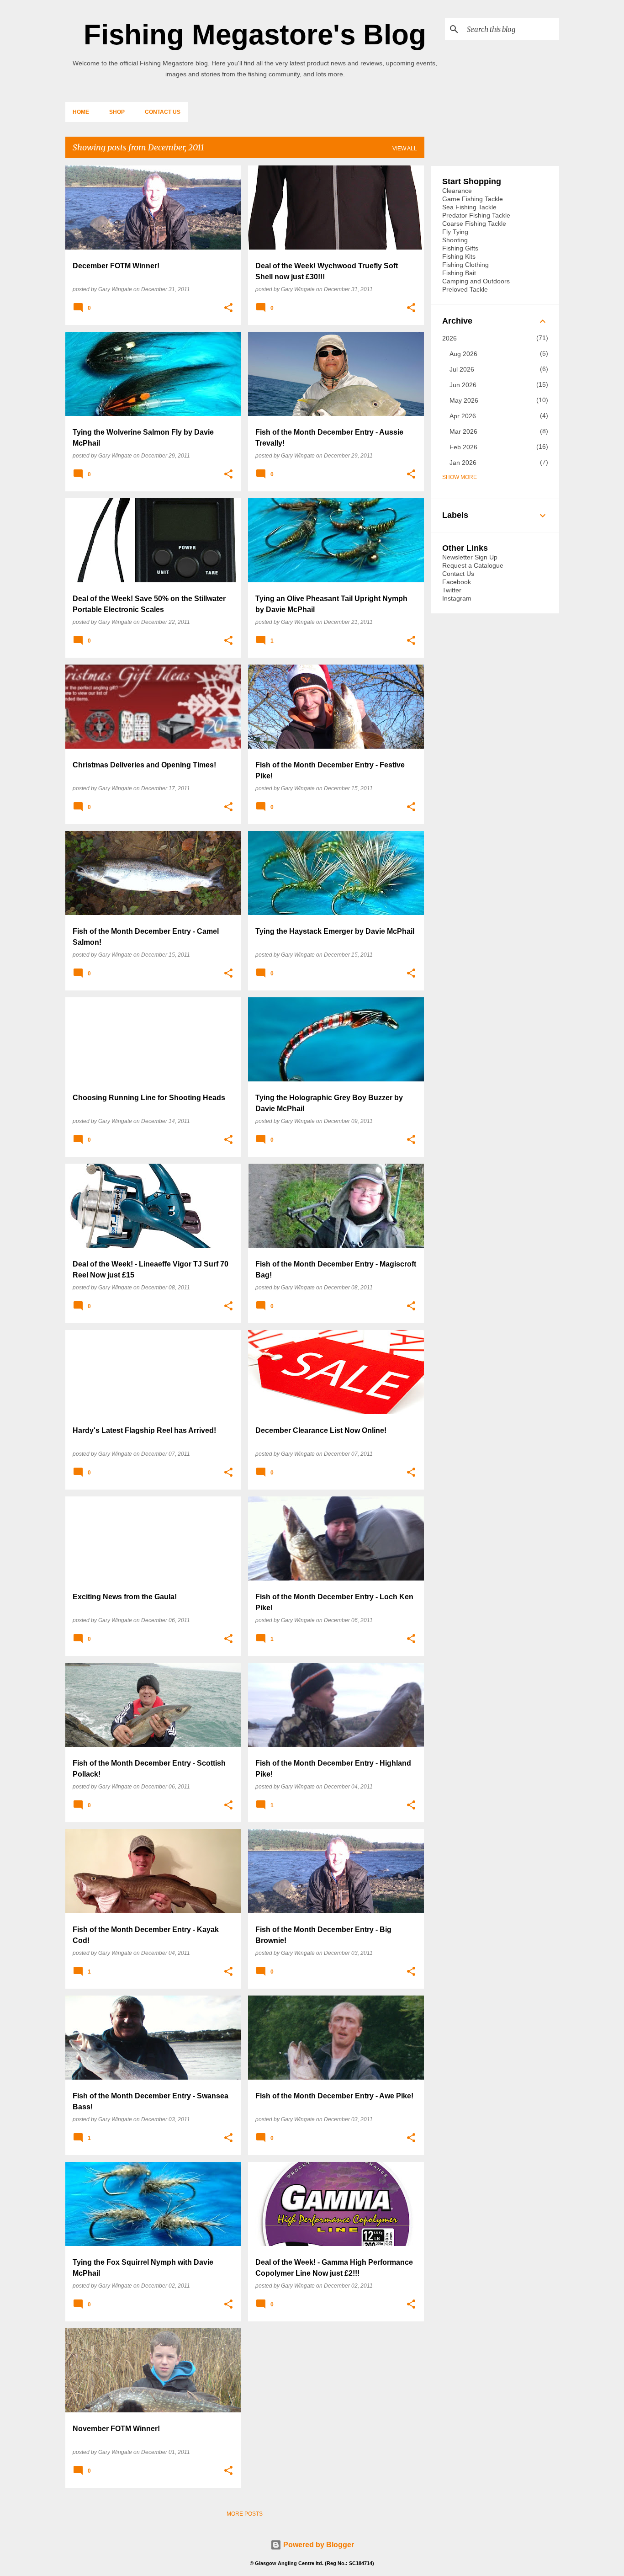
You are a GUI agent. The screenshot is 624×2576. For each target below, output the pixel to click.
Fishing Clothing (465, 265)
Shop (117, 112)
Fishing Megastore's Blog (255, 35)
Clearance (457, 191)
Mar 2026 (463, 431)
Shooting (455, 240)
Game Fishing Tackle (473, 199)
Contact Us (163, 112)
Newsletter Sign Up (470, 557)
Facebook (457, 582)
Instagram (457, 598)
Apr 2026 (463, 416)
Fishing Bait (459, 273)
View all (405, 149)
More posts (245, 2514)
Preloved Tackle (465, 289)
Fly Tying (455, 232)
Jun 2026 (463, 385)
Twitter (452, 590)
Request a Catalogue (473, 565)
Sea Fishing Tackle (469, 207)
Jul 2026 (462, 369)
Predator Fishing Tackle (476, 215)
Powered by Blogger (318, 2545)
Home (81, 112)
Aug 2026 (463, 354)
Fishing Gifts (460, 248)
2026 (449, 338)
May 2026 (464, 400)
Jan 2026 (463, 463)
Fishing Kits (459, 256)
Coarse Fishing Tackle (474, 224)
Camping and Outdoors (476, 281)
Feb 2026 (463, 447)
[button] (228, 308)
